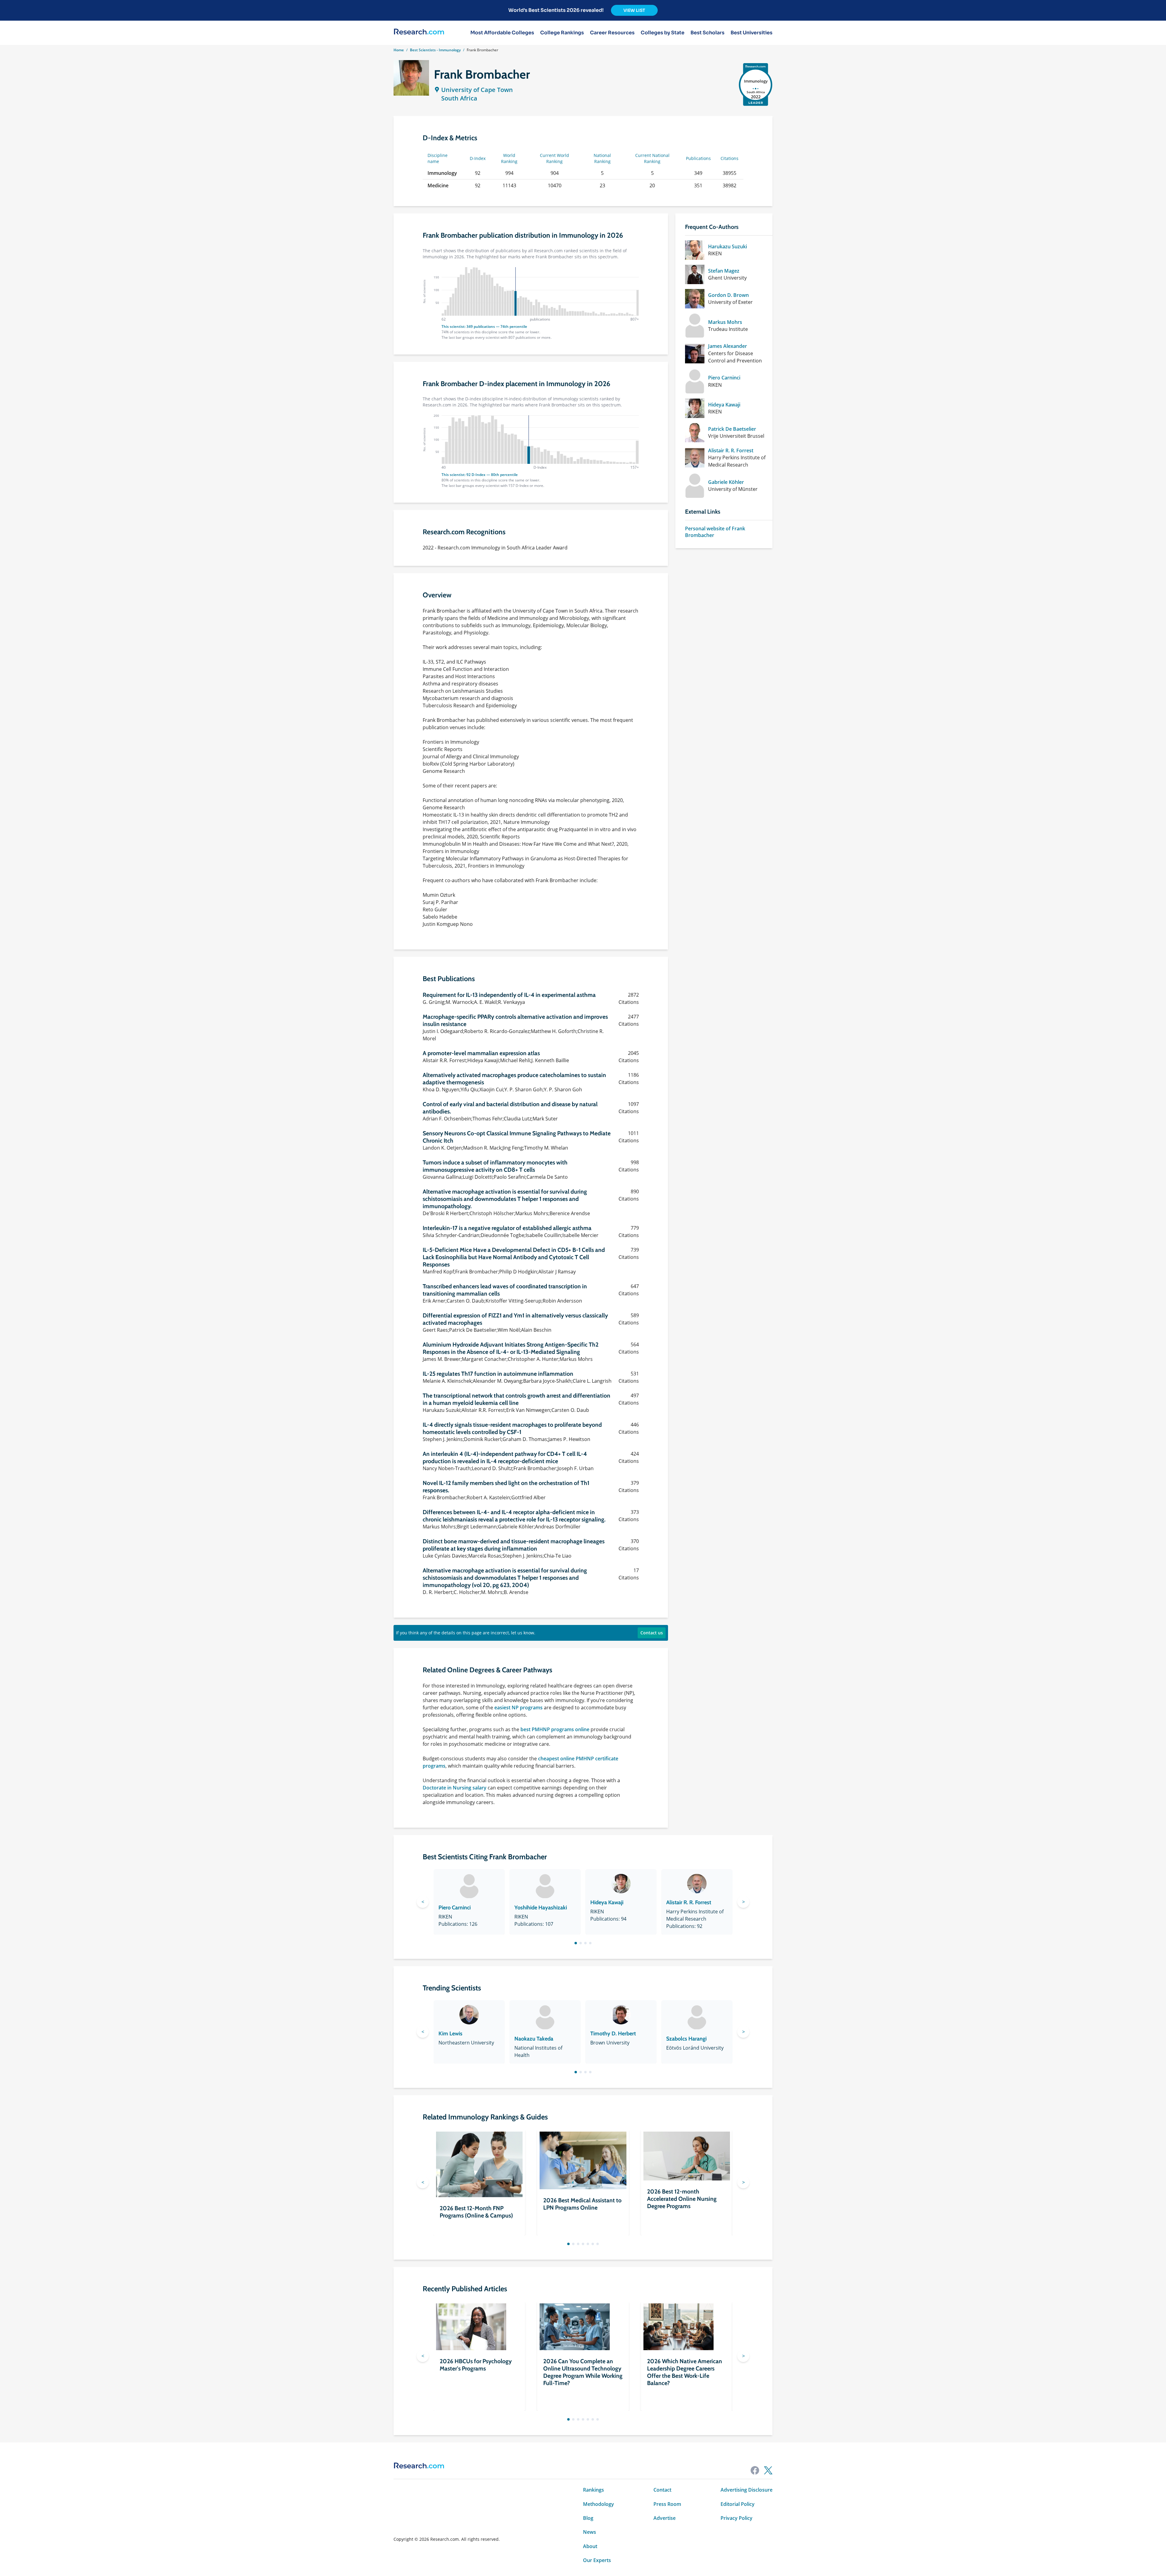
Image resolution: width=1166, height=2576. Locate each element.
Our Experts (597, 2560)
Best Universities (752, 33)
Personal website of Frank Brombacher (715, 532)
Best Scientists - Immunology (435, 50)
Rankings (593, 2490)
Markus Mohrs (725, 322)
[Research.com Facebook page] (755, 2470)
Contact (662, 2490)
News (590, 2532)
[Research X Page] (768, 2470)
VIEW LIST (634, 10)
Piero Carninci (724, 378)
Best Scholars (707, 33)
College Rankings (562, 33)
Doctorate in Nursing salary (455, 1788)
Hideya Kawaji (724, 405)
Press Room (667, 2504)
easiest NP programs (518, 1708)
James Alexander (728, 346)
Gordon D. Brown (728, 295)
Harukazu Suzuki (728, 246)
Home (399, 50)
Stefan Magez (724, 271)
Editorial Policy (738, 2504)
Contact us (652, 1633)
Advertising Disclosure (747, 2490)
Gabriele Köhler (726, 482)
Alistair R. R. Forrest (731, 450)
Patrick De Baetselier (732, 429)
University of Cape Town (477, 90)
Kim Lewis (450, 2034)
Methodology (598, 2504)
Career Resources (612, 33)
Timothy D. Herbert (613, 2034)
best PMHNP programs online (555, 1729)
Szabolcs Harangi (686, 2039)
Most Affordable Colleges (502, 33)
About (590, 2546)
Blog (588, 2518)
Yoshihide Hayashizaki (541, 1908)
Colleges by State (663, 33)
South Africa (459, 98)
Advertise (665, 2518)
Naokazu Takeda (534, 2039)
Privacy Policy (736, 2518)
